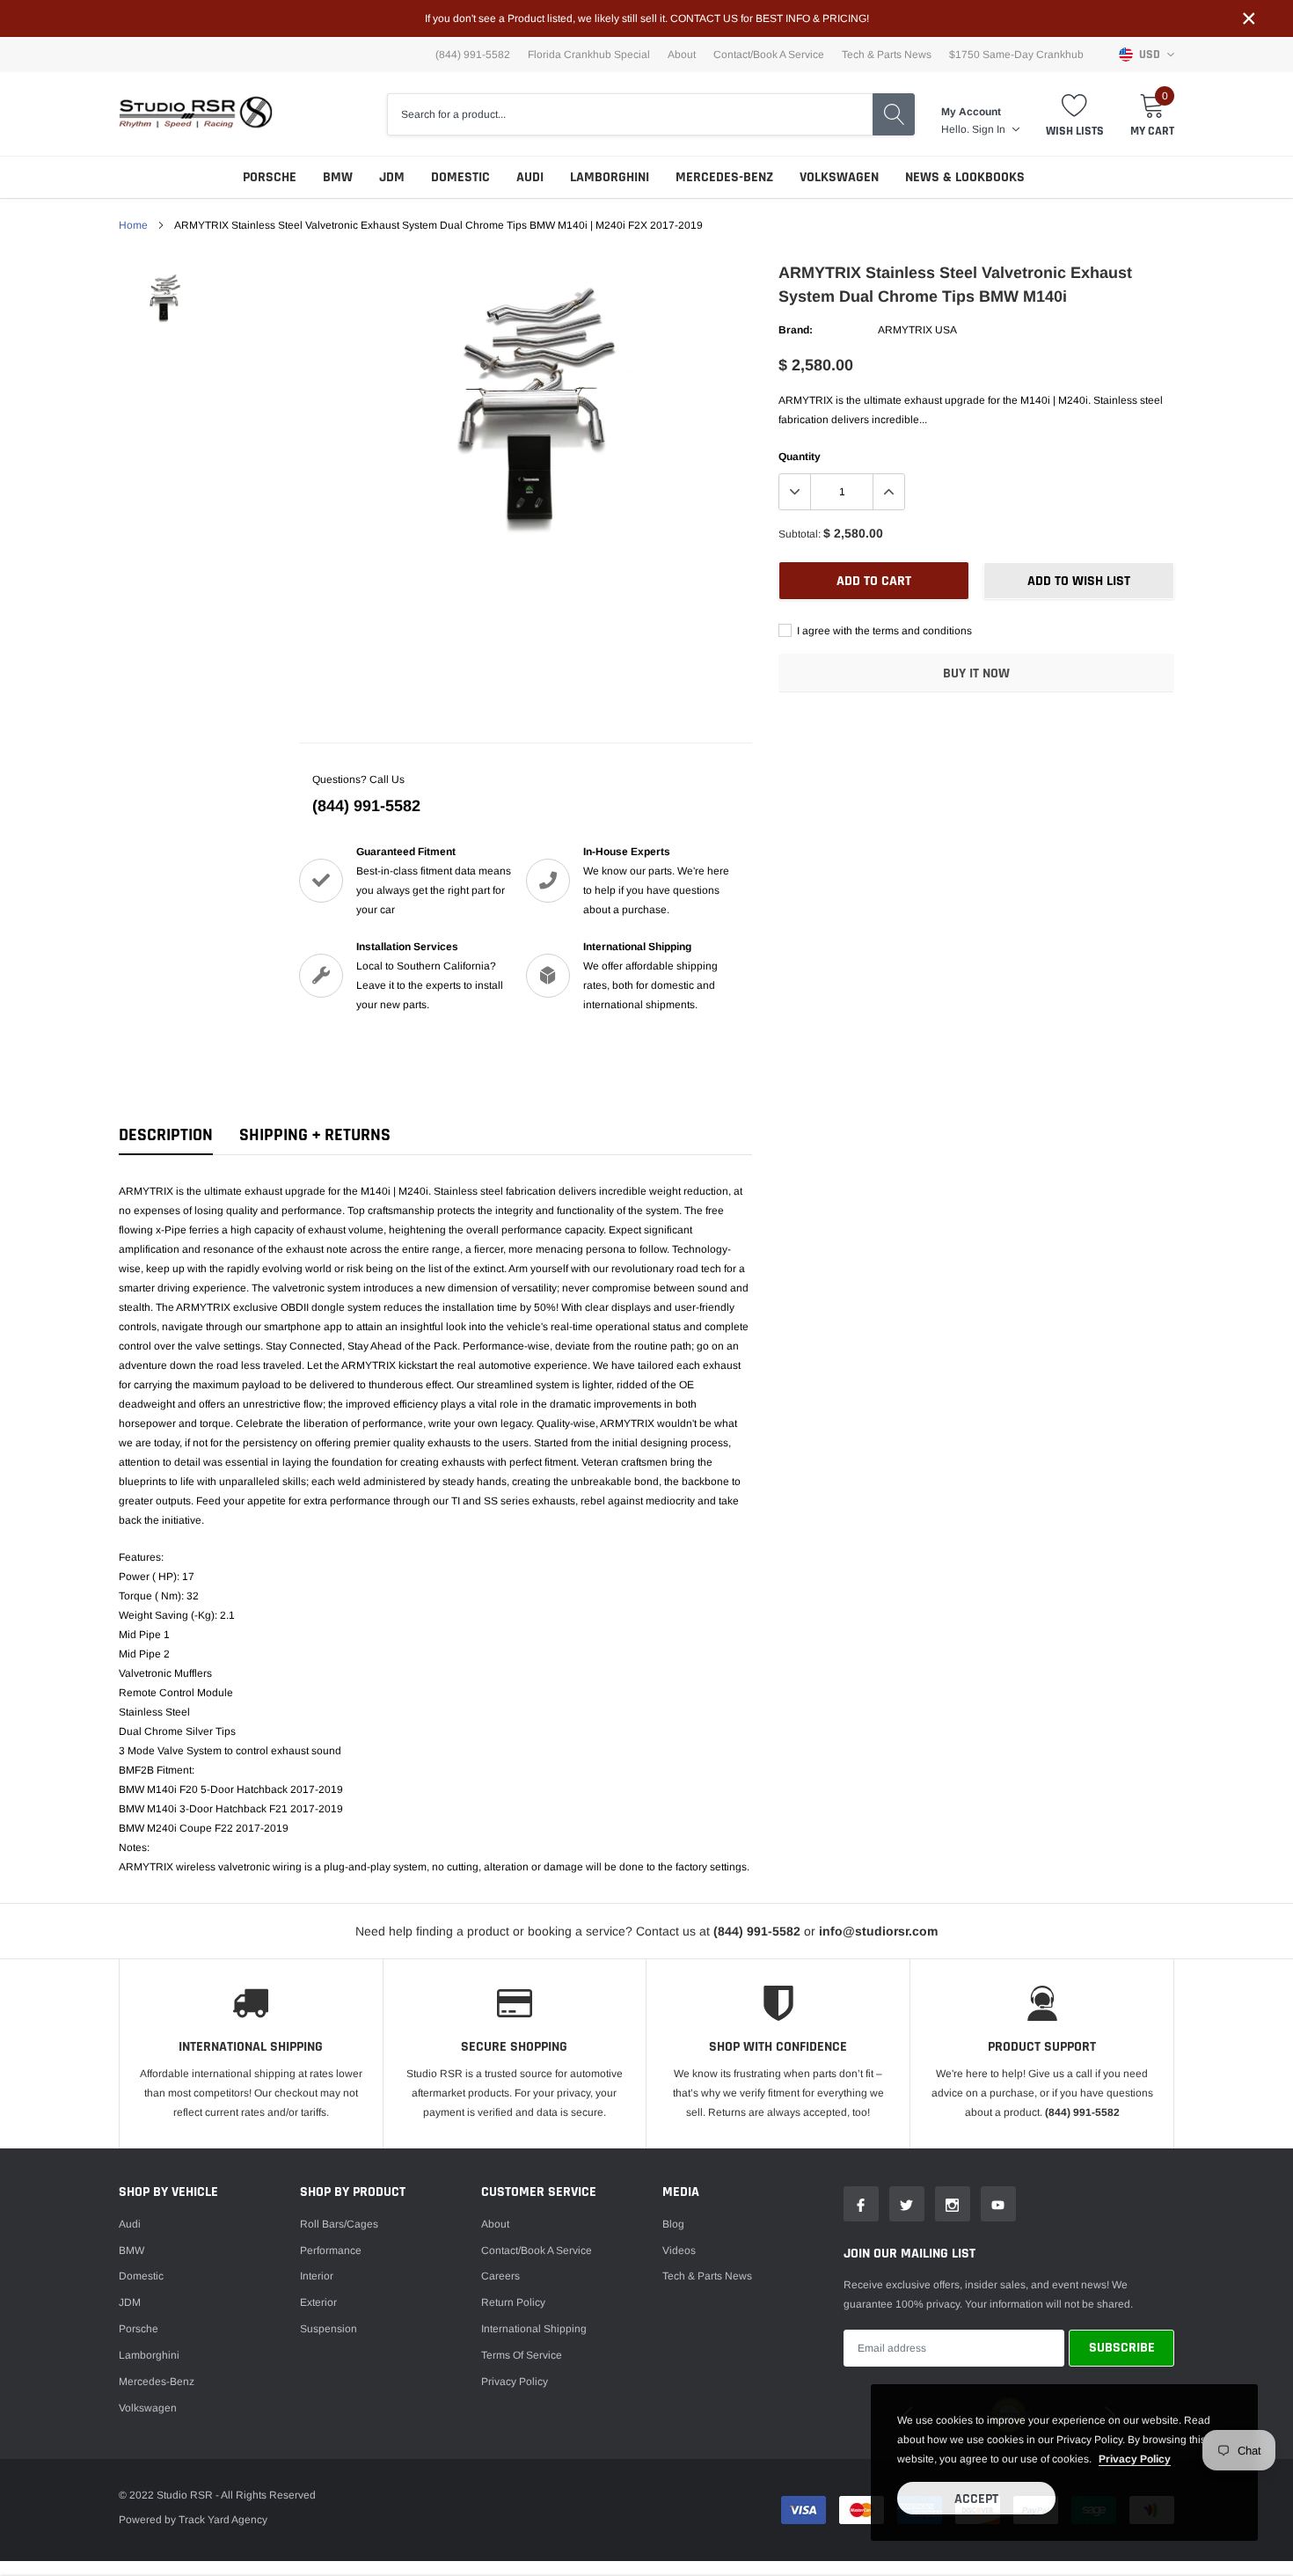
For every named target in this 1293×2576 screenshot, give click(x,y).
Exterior (318, 2302)
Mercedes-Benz (724, 177)
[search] (894, 114)
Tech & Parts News (887, 55)
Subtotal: (800, 534)
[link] (165, 298)
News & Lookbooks (965, 177)
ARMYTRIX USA (917, 330)
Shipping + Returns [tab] (315, 1135)
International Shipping (534, 2329)
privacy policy (1135, 2459)
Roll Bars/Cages (339, 2224)
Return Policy (513, 2302)
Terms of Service (522, 2355)
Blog (673, 2224)
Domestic (460, 177)
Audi (530, 177)
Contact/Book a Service (769, 55)
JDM (392, 177)
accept (976, 2499)
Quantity (800, 457)
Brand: (796, 330)
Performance (331, 2250)
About (682, 55)
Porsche (270, 177)
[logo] (196, 114)
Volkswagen (839, 177)
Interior (317, 2276)
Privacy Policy (515, 2382)
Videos (679, 2250)
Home (133, 225)
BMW (338, 177)
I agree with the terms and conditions (883, 631)
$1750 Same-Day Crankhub (1016, 55)
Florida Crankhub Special (589, 55)
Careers (500, 2276)
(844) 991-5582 (366, 806)
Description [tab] (166, 1135)
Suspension (329, 2329)
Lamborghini (610, 177)
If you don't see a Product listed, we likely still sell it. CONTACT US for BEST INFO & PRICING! (647, 18)
